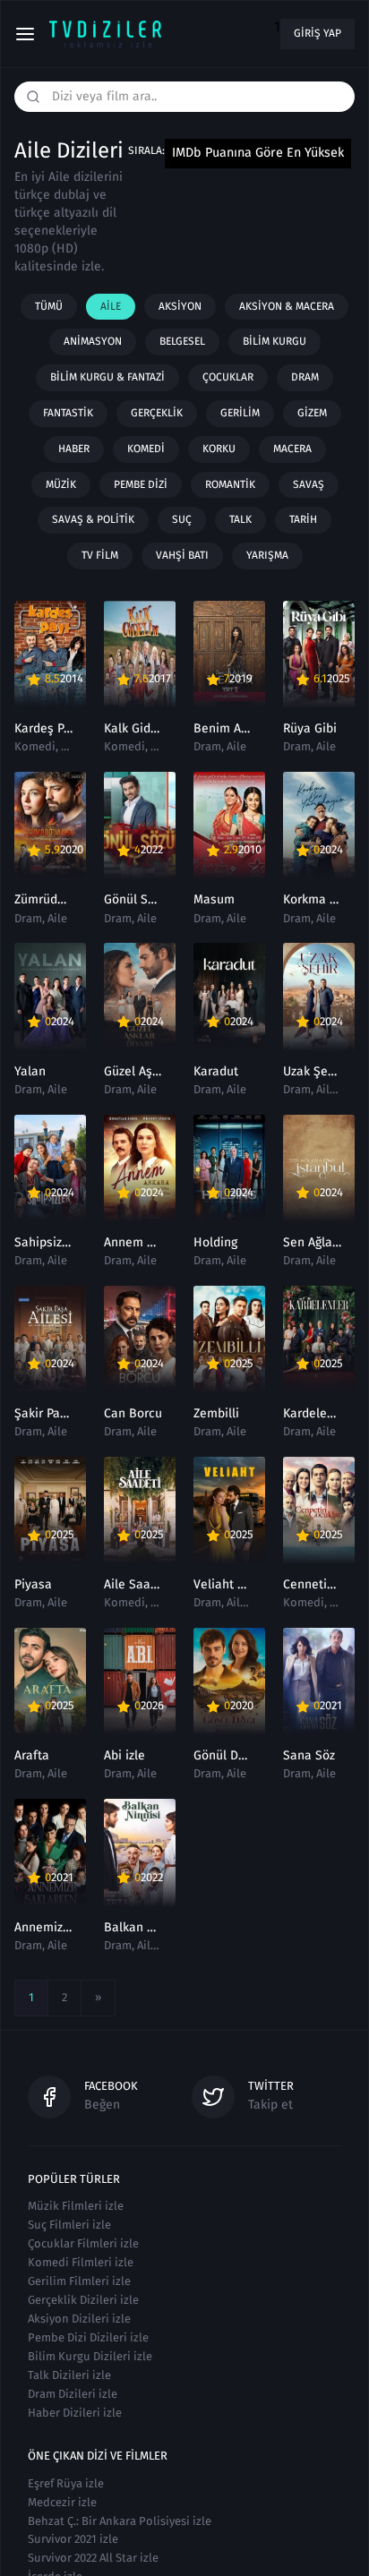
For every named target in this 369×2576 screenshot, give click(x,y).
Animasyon (93, 341)
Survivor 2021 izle (73, 2539)
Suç (182, 519)
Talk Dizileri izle (69, 2375)
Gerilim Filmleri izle (79, 2281)
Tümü (49, 306)
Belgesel (182, 341)
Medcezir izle (62, 2502)
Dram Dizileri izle (73, 2394)
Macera (292, 449)
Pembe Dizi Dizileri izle (88, 2337)
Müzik (61, 484)
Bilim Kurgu (275, 341)
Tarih (303, 519)
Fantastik (68, 413)
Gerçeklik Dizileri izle (83, 2300)
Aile (111, 306)
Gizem (312, 413)
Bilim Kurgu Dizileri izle (90, 2356)
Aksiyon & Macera (287, 306)
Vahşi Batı (182, 555)
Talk (240, 519)
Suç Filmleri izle (69, 2225)
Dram (305, 377)
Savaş (309, 484)
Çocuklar (228, 377)
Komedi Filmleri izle (81, 2262)
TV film (100, 555)
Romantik (230, 484)
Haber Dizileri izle (75, 2413)
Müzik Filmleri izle (76, 2206)
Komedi (146, 449)
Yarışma (267, 555)
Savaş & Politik (93, 519)
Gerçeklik (157, 413)
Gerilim (240, 413)
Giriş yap (318, 33)
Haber (74, 449)
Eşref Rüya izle (66, 2483)
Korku (219, 449)
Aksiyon (180, 306)
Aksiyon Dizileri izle (79, 2319)
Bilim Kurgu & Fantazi (107, 377)
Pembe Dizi (141, 484)
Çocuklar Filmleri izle (83, 2243)
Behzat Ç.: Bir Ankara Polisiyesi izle (120, 2521)
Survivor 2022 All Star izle (93, 2558)
